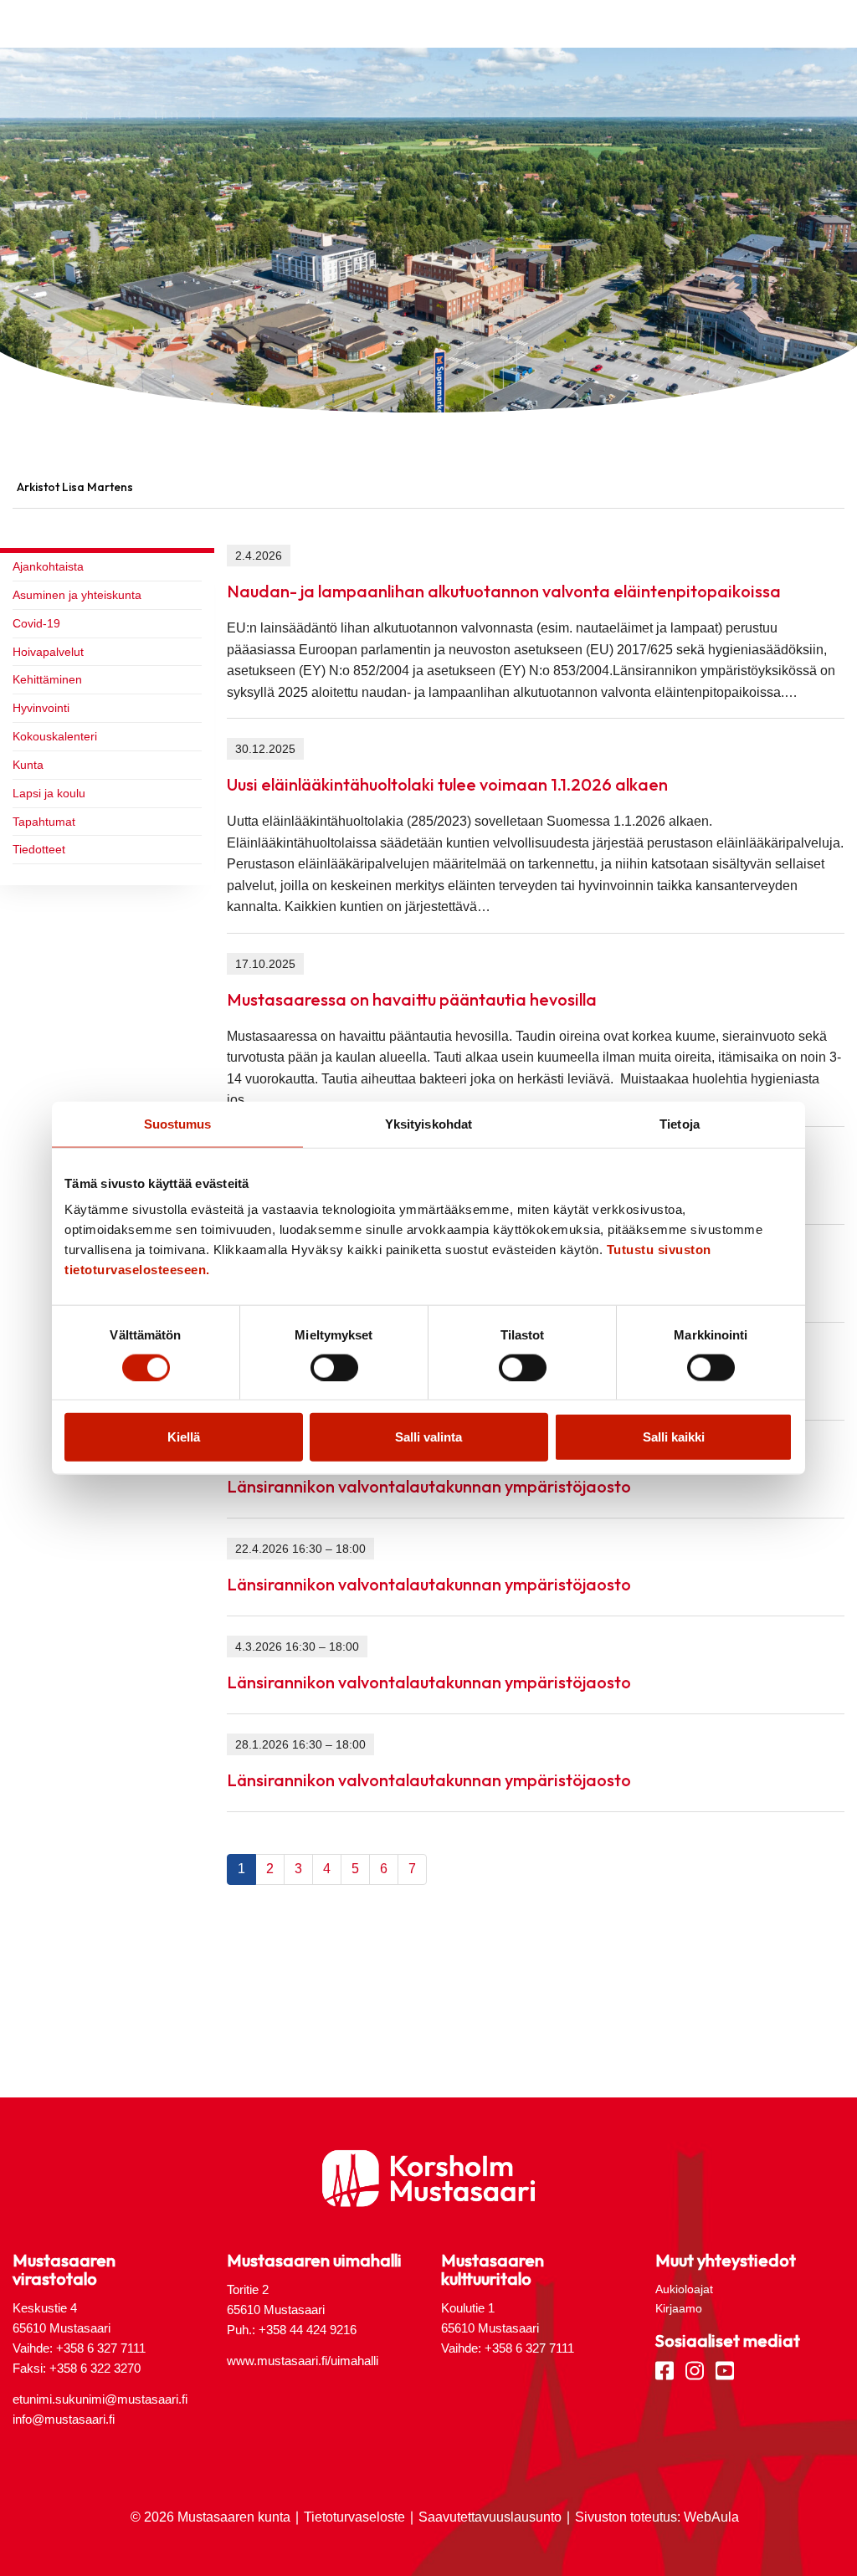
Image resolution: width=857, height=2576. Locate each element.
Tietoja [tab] (680, 1123)
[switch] (334, 1367)
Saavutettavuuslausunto (490, 2517)
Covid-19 (36, 623)
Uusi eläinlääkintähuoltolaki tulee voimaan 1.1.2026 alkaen (447, 784)
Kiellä (184, 1437)
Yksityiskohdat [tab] (428, 1123)
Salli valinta (428, 1437)
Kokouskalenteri (55, 736)
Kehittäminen (47, 679)
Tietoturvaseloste (354, 2517)
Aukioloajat (684, 2289)
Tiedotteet (39, 849)
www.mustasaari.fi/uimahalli (303, 2361)
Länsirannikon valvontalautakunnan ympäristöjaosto (429, 1486)
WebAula (711, 2517)
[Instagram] (695, 2369)
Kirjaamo (679, 2308)
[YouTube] (725, 2369)
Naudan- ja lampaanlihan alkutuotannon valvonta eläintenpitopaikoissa (504, 591)
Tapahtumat (44, 822)
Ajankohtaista (48, 566)
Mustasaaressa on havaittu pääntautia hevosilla (412, 999)
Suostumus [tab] (178, 1123)
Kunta (28, 765)
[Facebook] (665, 2369)
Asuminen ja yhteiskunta (77, 595)
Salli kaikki (674, 1437)
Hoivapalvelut (48, 652)
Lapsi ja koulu (49, 793)
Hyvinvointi (41, 708)
